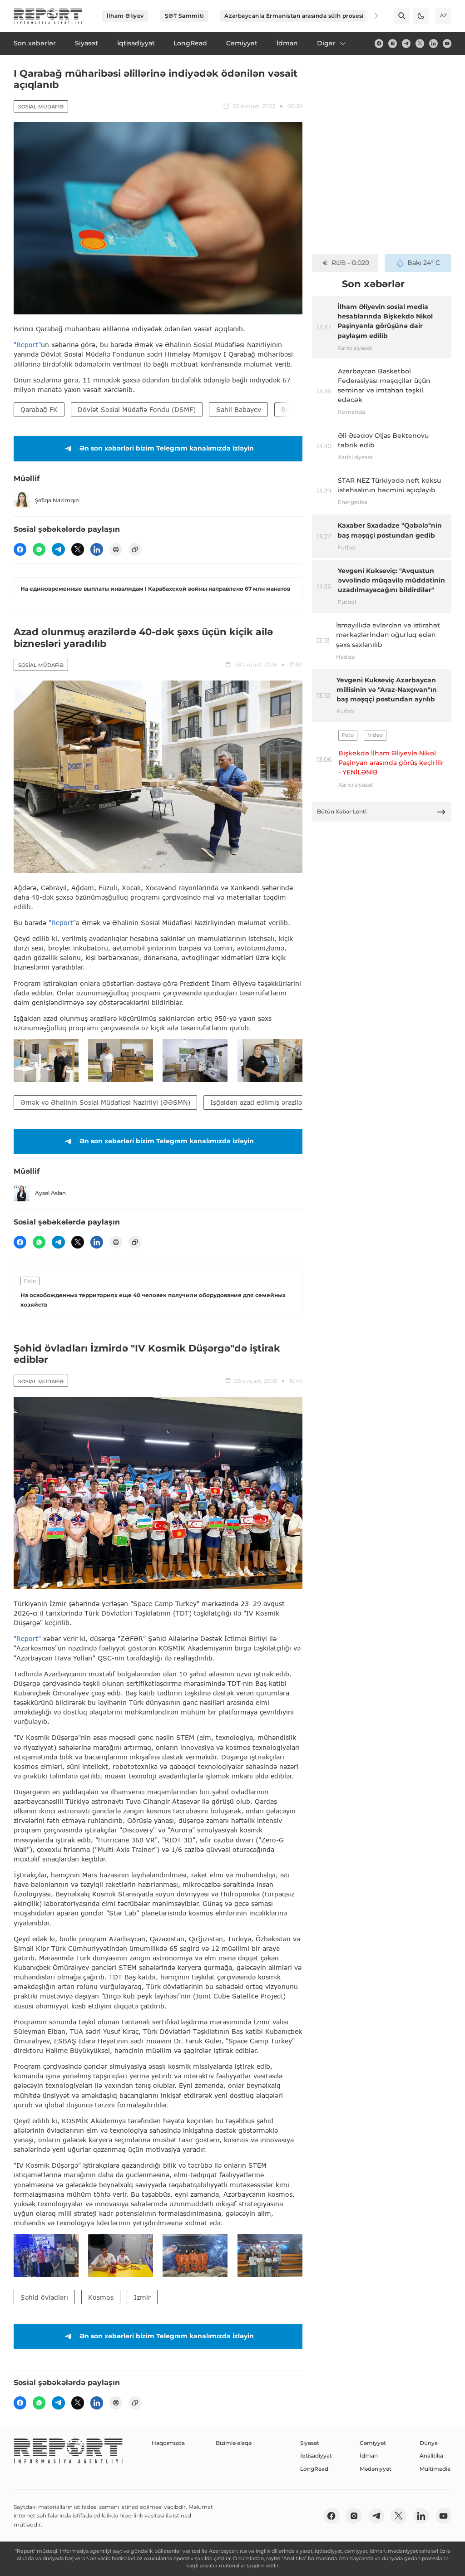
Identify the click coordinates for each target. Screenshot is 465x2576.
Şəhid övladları (44, 2297)
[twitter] (420, 43)
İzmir (142, 2297)
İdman (369, 2456)
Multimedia (435, 2469)
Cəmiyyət (373, 2443)
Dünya (429, 2443)
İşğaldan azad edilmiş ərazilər (257, 1102)
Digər (326, 43)
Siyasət (310, 2443)
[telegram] (406, 43)
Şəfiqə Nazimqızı (57, 500)
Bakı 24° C (424, 263)
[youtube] (447, 43)
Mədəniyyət (376, 2469)
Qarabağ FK (39, 409)
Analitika (431, 2456)
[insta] (393, 43)
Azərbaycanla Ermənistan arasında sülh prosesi (294, 16)
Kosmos (101, 2297)
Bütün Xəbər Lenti (342, 811)
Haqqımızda (168, 2443)
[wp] (39, 549)
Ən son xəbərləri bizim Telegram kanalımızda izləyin (167, 448)
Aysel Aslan (50, 1193)
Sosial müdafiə (41, 107)
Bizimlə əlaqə (234, 2443)
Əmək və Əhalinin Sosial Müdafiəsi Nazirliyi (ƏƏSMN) (105, 1102)
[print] (116, 549)
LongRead (314, 2469)
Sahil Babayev (239, 409)
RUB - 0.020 (350, 263)
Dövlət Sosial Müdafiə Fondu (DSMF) (137, 409)
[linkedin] (433, 43)
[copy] (135, 549)
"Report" (27, 345)
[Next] (371, 16)
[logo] (48, 16)
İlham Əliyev (125, 16)
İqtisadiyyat (316, 2456)
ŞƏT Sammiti (184, 16)
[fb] (379, 43)
